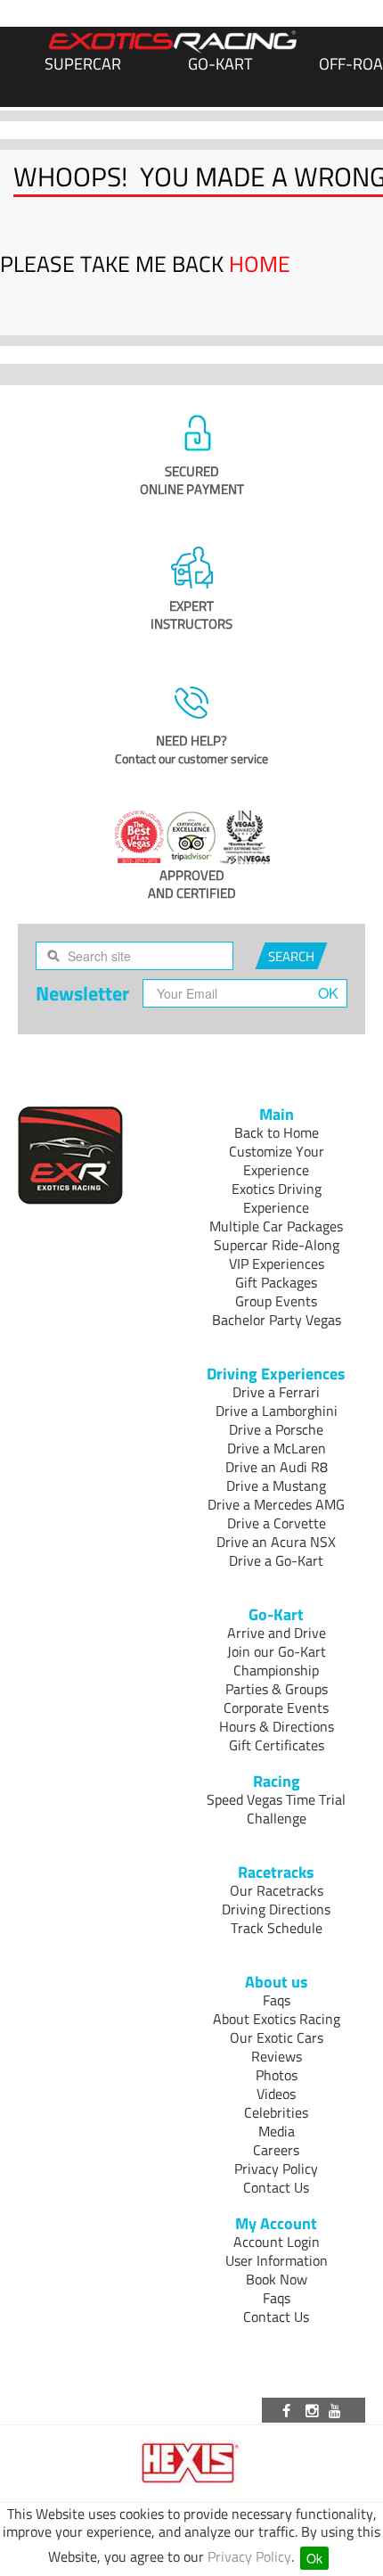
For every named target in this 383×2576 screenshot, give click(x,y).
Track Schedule (277, 1928)
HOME (260, 264)
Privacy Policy (249, 2556)
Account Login (277, 2242)
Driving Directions (276, 1909)
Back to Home (277, 1132)
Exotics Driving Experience (277, 1198)
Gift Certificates (277, 1745)
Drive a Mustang (276, 1486)
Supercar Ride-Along (277, 1245)
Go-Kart (220, 64)
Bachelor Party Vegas (277, 1320)
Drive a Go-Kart (276, 1560)
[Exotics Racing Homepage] (173, 42)
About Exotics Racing (277, 2019)
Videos (276, 2094)
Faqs (277, 2000)
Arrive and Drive (277, 1633)
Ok (314, 2558)
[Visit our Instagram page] (314, 2410)
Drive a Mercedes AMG (276, 1504)
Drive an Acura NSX (276, 1542)
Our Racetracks (277, 1890)
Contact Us (276, 2187)
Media (277, 2131)
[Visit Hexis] (192, 2464)
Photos (277, 2075)
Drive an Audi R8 (277, 1467)
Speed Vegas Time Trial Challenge (276, 1809)
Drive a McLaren (277, 1448)
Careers (276, 2150)
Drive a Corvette (277, 1523)
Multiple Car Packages (276, 1226)
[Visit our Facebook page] (289, 2410)
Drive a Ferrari (276, 1392)
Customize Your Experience (277, 1160)
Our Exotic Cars (277, 2037)
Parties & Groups (277, 1689)
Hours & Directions (277, 1726)
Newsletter (82, 993)
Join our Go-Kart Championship (277, 1661)
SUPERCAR (83, 64)
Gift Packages (276, 1282)
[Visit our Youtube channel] (338, 2410)
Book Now (277, 2279)
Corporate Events (276, 1708)
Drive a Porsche (276, 1429)
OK (328, 993)
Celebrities (276, 2112)
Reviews (277, 2056)
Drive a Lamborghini (277, 1411)
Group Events (276, 1301)
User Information (277, 2260)
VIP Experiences (277, 1263)
